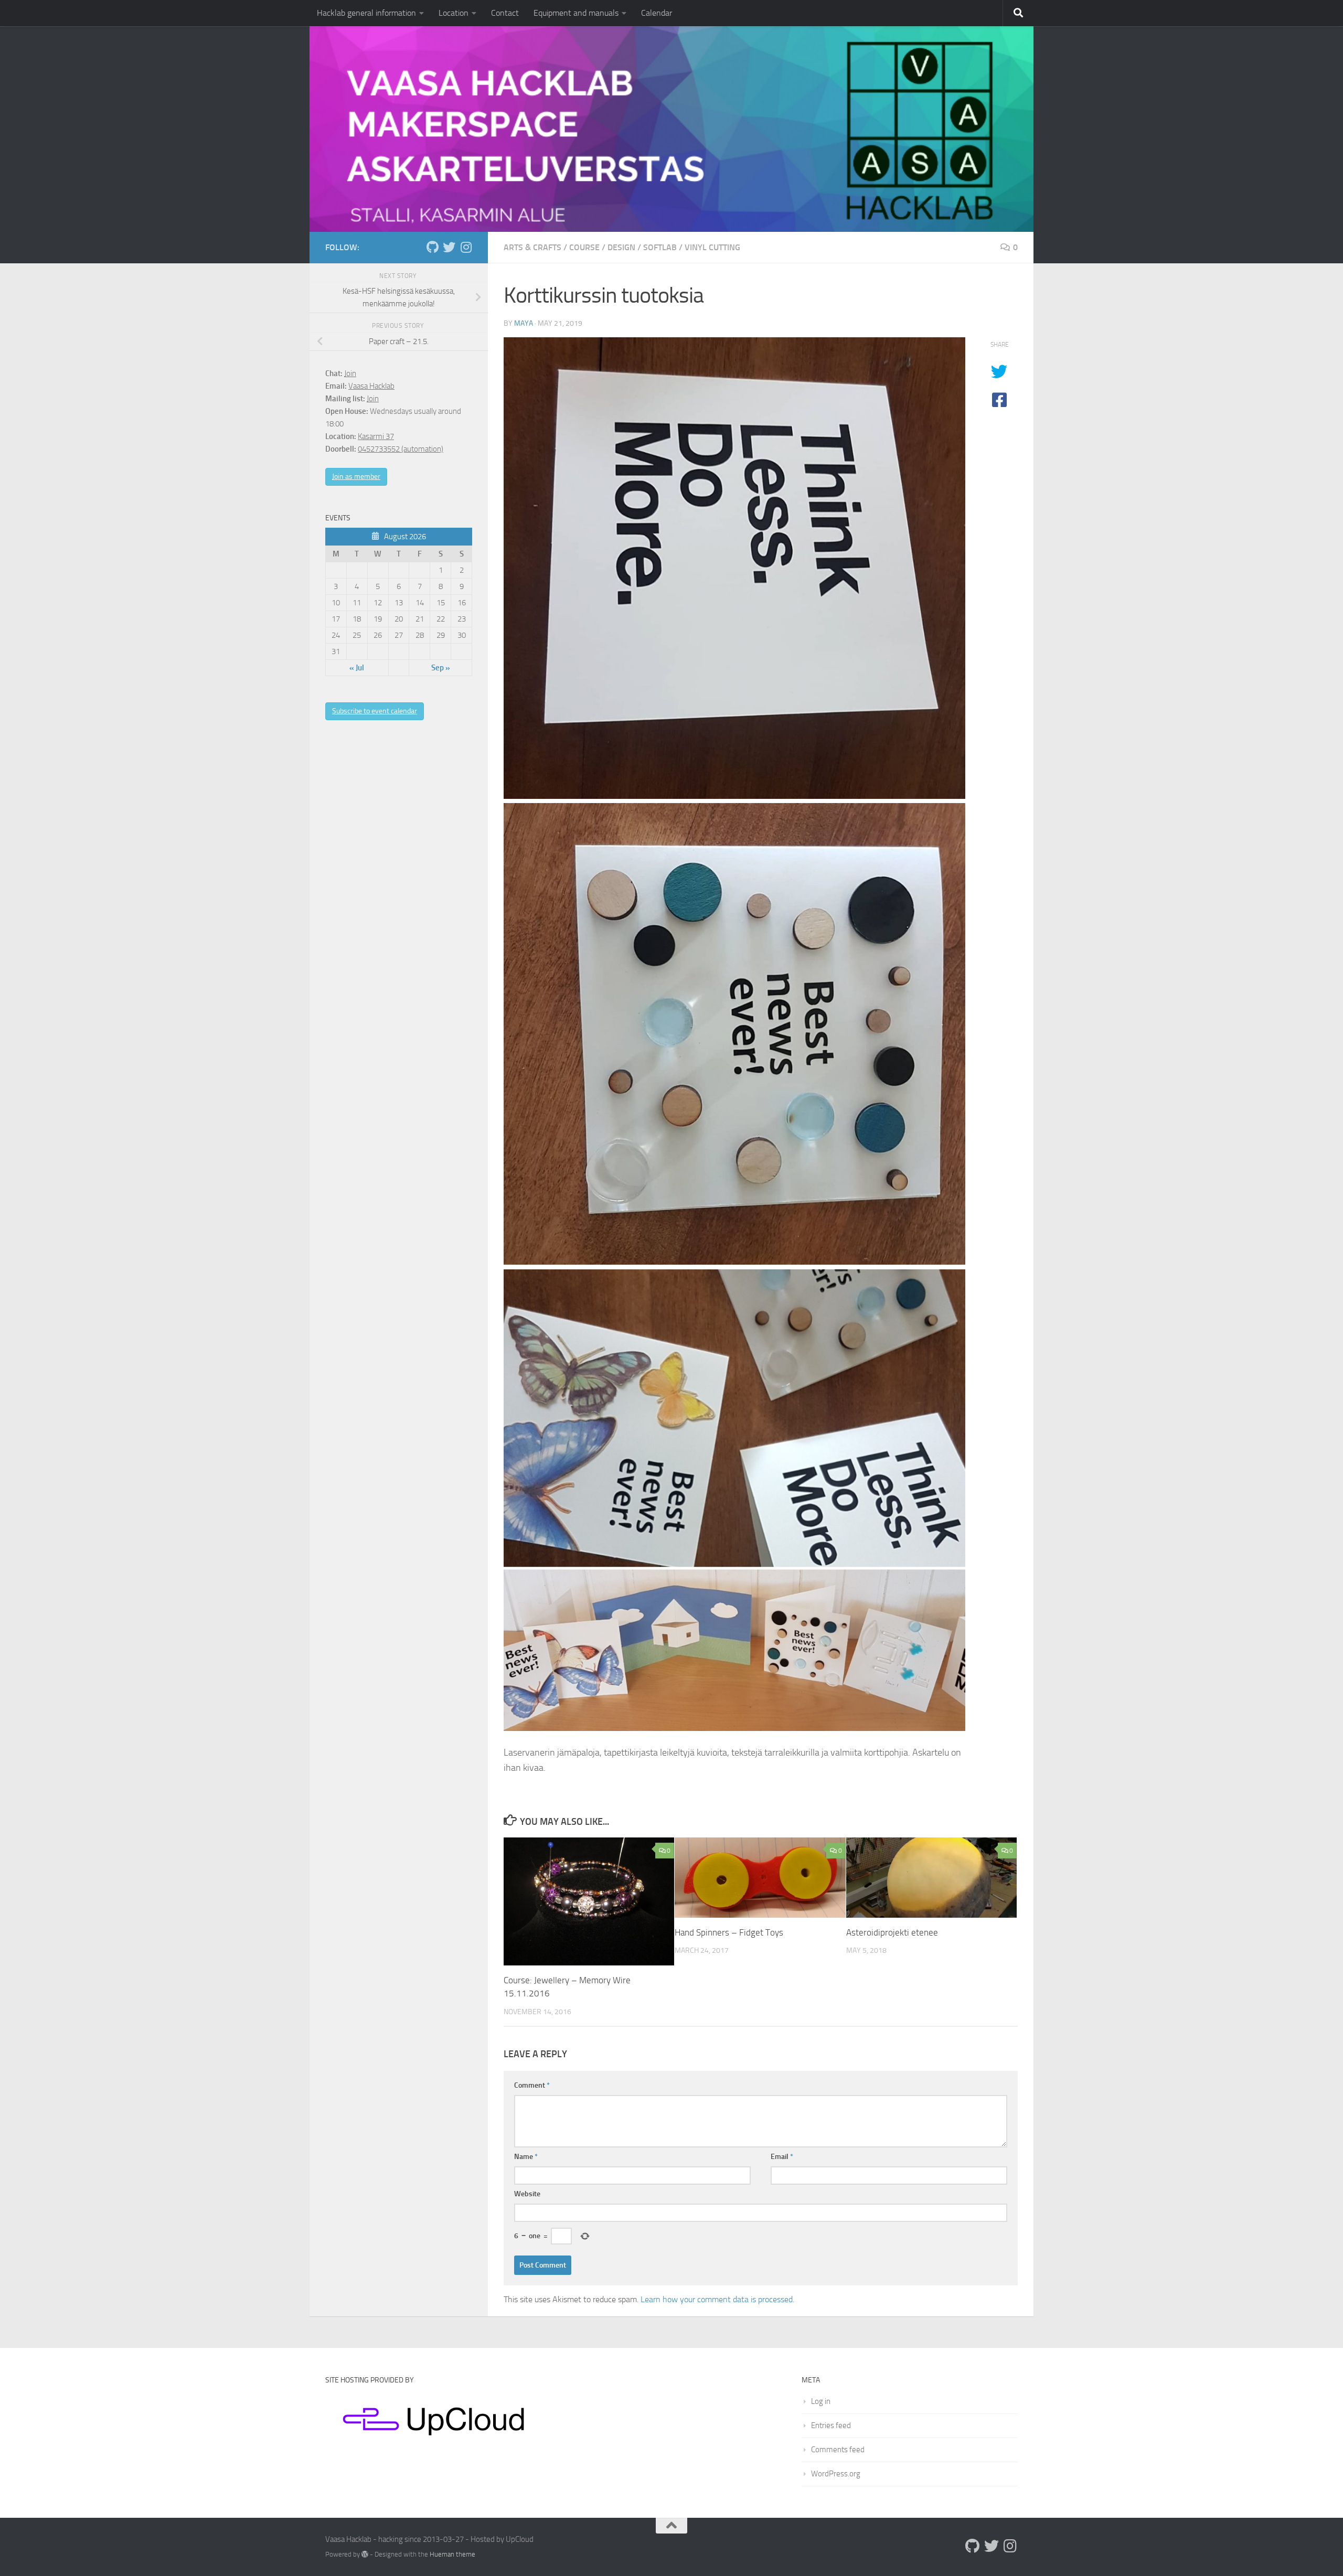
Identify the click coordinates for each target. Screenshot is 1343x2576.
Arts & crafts (532, 247)
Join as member (356, 477)
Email (782, 2157)
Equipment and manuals (576, 13)
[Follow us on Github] (432, 247)
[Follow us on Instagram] (466, 247)
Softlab (660, 247)
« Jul (357, 668)
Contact (505, 13)
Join (350, 373)
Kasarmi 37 (376, 436)
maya (524, 323)
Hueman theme (452, 2554)
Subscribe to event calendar (375, 711)
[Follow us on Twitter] (449, 247)
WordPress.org (836, 2474)
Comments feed (838, 2450)
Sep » (441, 668)
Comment (532, 2085)
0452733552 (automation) (401, 449)
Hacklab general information (366, 13)
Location (454, 13)
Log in (821, 2401)
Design (621, 247)
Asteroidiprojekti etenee (892, 1932)
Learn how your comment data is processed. (717, 2299)
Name (526, 2157)
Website (527, 2194)
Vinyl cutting (712, 247)
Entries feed (831, 2425)
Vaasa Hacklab (371, 386)
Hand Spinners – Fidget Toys (729, 1932)
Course (584, 247)
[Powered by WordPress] (365, 2554)
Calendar (657, 13)
